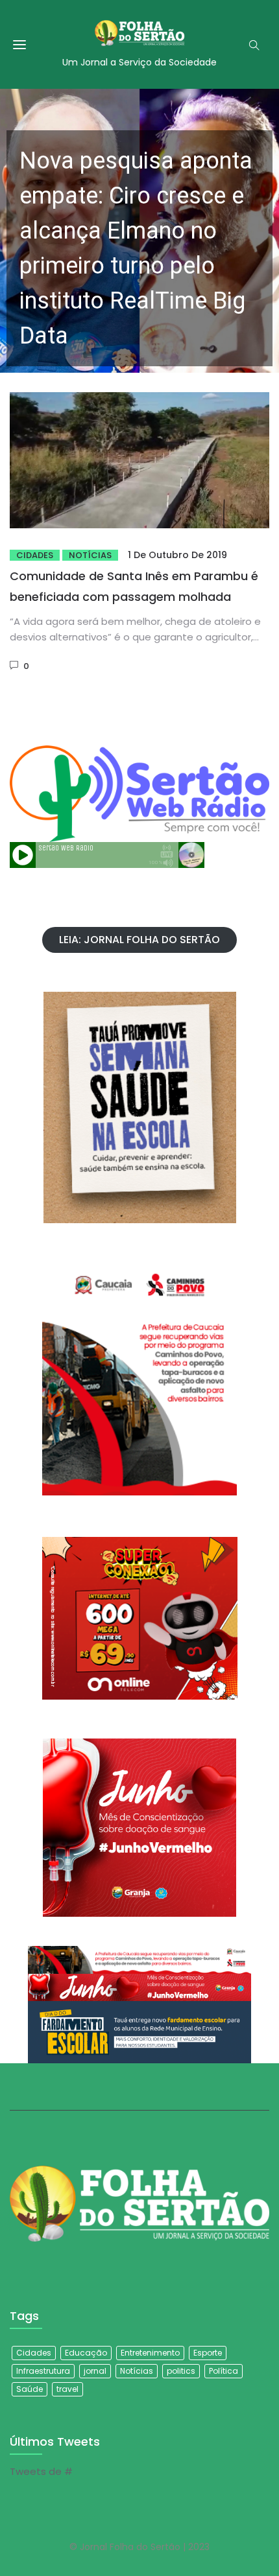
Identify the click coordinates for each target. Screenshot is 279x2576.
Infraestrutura (43, 2371)
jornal (95, 2371)
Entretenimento (150, 2353)
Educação (86, 2353)
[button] (139, 231)
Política (224, 2371)
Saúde (30, 2389)
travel (67, 2389)
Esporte (208, 2353)
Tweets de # (41, 2471)
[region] (139, 231)
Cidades (35, 555)
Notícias (90, 555)
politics (181, 2371)
